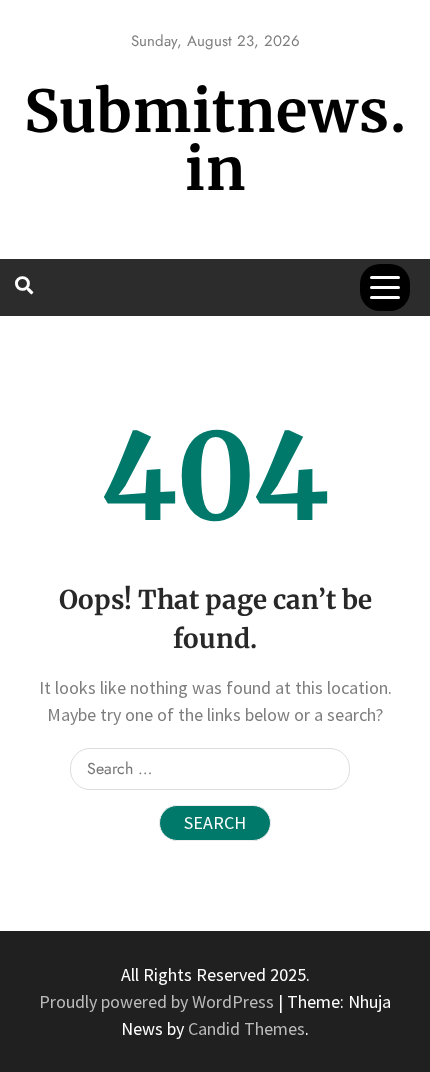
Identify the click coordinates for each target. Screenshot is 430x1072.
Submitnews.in (215, 140)
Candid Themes (246, 1028)
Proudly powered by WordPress (158, 1001)
